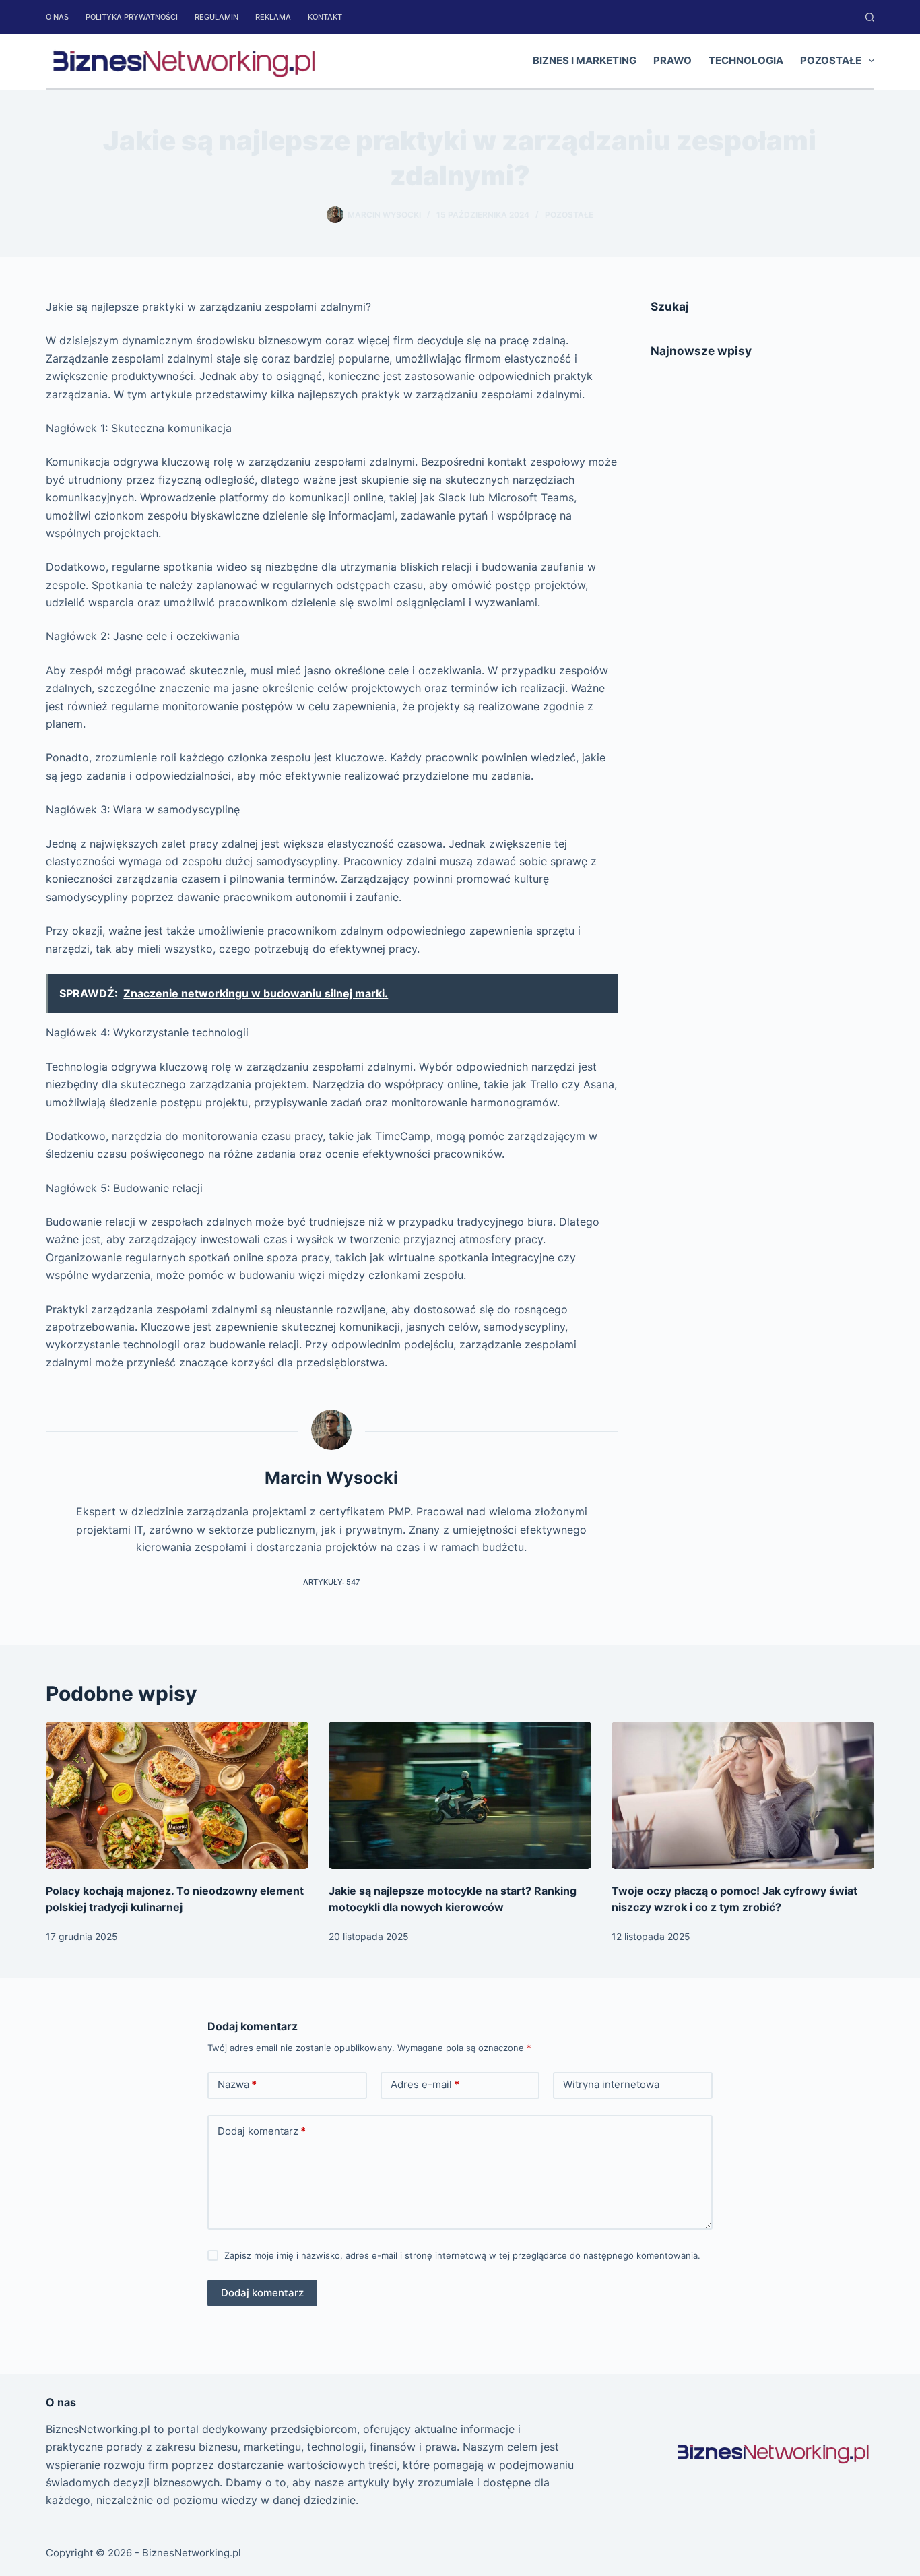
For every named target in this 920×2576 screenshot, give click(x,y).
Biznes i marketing (585, 60)
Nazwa (237, 2084)
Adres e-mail (425, 2084)
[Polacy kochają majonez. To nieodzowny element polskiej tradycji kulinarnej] (177, 1795)
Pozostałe (831, 60)
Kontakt (325, 17)
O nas (57, 17)
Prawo (672, 60)
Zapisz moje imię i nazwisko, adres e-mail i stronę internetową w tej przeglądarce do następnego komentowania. (462, 2255)
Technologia (746, 60)
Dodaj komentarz (262, 2131)
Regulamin (217, 17)
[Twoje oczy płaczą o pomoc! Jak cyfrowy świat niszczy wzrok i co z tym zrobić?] (743, 1795)
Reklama (273, 17)
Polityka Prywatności (132, 17)
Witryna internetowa (611, 2084)
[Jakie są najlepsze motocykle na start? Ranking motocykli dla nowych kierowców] (460, 1795)
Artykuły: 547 (331, 1582)
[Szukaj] (870, 17)
